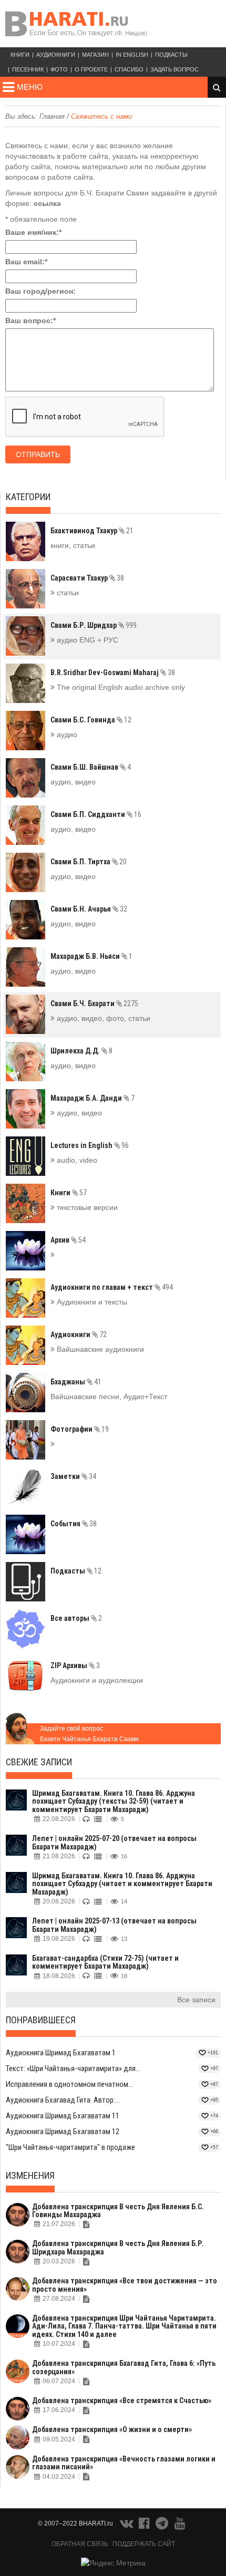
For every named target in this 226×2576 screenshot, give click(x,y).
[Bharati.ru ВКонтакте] (127, 2526)
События (74, 1524)
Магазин (95, 55)
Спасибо (129, 69)
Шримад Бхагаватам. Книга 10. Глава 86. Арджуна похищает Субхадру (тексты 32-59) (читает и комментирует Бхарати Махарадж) (114, 1801)
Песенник (28, 69)
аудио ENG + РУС (86, 640)
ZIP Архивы (75, 1665)
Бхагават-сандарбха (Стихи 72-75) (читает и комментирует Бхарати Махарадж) (105, 1962)
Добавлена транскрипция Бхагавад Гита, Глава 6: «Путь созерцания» (124, 2367)
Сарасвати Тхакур (87, 578)
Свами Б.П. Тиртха (89, 862)
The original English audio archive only (120, 687)
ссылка (47, 203)
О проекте (91, 69)
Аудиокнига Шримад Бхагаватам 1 (61, 2053)
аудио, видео (73, 782)
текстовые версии (86, 1207)
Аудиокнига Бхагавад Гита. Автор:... (63, 2100)
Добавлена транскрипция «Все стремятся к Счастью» (122, 2401)
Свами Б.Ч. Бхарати (94, 1003)
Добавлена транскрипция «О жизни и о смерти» (112, 2429)
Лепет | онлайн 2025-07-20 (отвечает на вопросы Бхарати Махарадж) (114, 1842)
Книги (20, 55)
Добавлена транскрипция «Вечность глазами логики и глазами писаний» (124, 2463)
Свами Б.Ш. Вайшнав (91, 767)
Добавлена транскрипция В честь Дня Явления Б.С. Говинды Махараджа (118, 2211)
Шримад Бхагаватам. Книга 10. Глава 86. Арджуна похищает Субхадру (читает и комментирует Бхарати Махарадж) (122, 1884)
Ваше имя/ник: (33, 232)
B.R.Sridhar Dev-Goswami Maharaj (113, 673)
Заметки (73, 1476)
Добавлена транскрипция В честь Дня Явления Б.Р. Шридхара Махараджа (118, 2247)
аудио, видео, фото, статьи (102, 1018)
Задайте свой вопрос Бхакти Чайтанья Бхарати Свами (89, 1734)
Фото (59, 69)
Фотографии (80, 1429)
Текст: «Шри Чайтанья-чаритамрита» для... (73, 2068)
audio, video (76, 1160)
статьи (67, 593)
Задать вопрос (174, 69)
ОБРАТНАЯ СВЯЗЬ (80, 2544)
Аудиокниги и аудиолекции (97, 1680)
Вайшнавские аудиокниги (99, 1349)
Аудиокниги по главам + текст (112, 1287)
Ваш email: (26, 262)
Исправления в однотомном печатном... (69, 2084)
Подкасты (171, 55)
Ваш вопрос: (30, 320)
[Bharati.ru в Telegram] (163, 2526)
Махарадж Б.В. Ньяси (91, 956)
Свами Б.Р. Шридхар (94, 625)
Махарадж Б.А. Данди (93, 1098)
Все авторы (76, 1618)
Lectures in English (90, 1145)
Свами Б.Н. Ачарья (89, 909)
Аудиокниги (56, 55)
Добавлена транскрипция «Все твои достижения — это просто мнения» (125, 2285)
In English (132, 55)
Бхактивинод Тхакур (92, 531)
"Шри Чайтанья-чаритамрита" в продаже (70, 2147)
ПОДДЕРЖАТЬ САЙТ (144, 2544)
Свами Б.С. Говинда (91, 720)
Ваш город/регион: (40, 291)
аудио (66, 734)
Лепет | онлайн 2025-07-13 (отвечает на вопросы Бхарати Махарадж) (114, 1925)
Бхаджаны (76, 1382)
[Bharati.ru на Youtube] (180, 2526)
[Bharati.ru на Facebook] (145, 2526)
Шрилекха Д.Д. (81, 1051)
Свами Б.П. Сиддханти (96, 814)
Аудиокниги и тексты (91, 1302)
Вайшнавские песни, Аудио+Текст (109, 1396)
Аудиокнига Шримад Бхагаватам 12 (63, 2132)
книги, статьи (73, 545)
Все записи (196, 2000)
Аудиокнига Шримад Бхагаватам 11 (63, 2116)
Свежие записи (39, 1762)
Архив (68, 1240)
